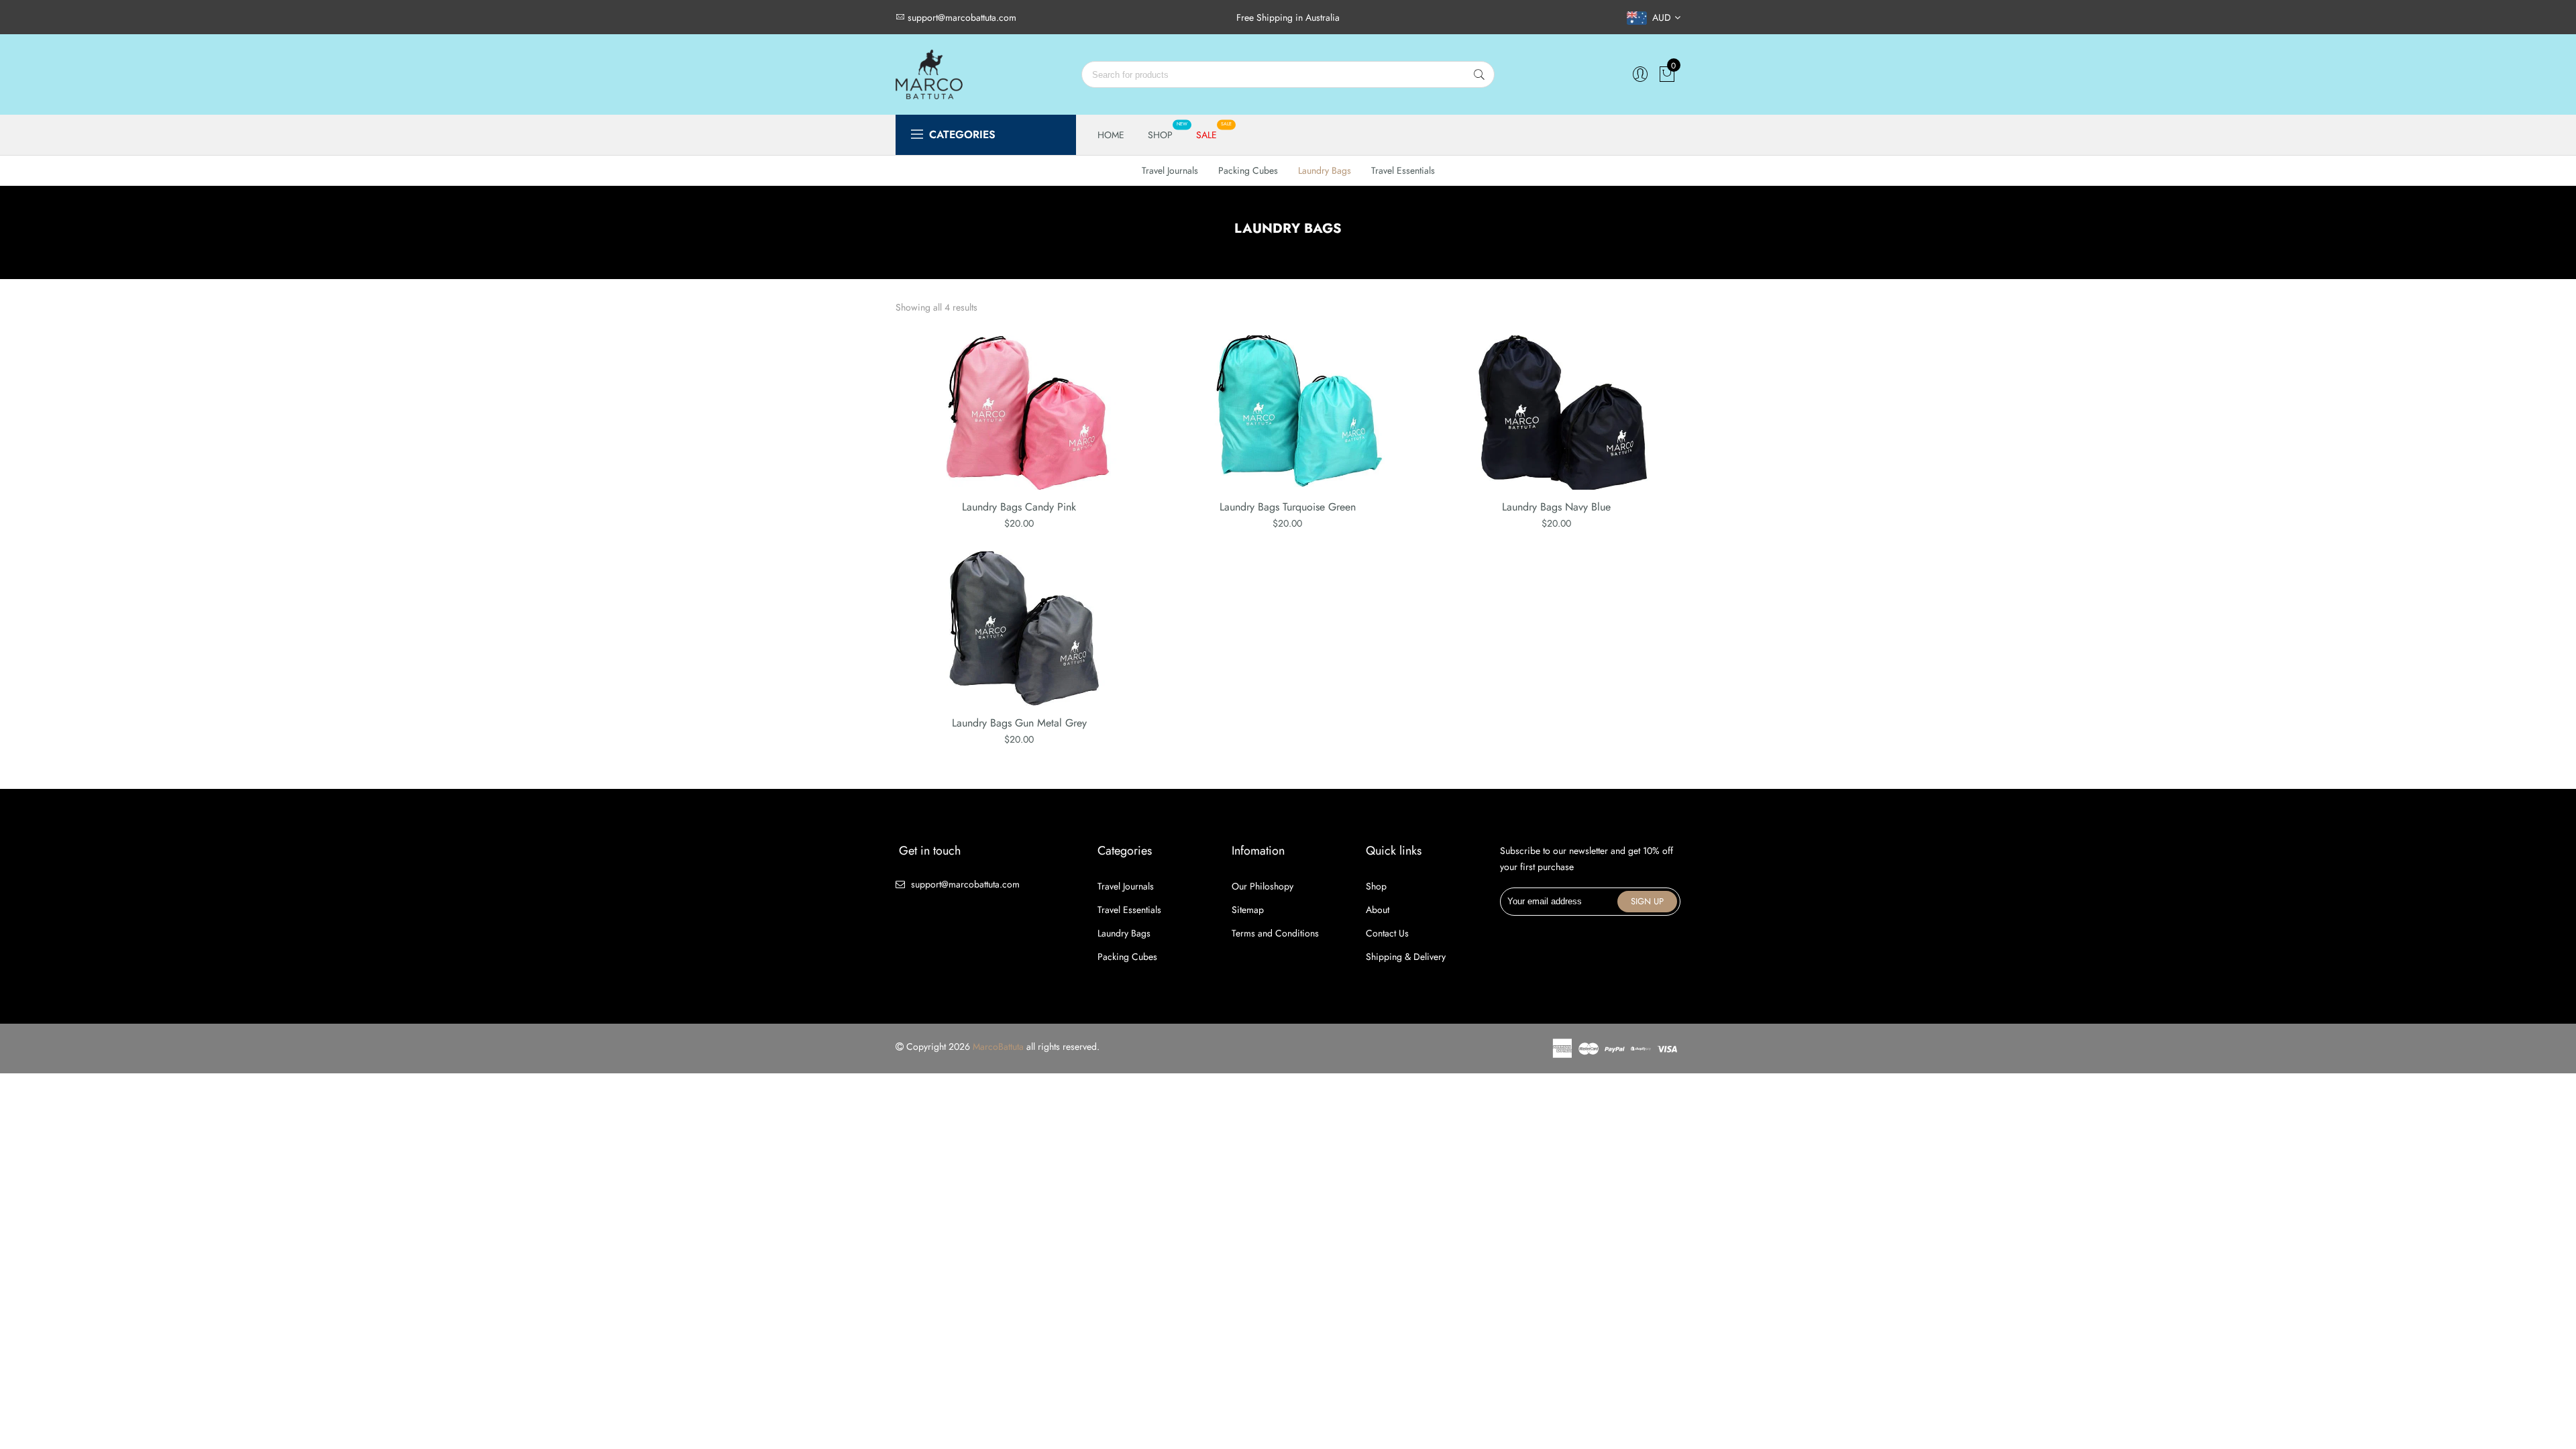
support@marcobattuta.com (965, 884)
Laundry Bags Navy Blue (1556, 507)
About (1378, 910)
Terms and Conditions (1275, 933)
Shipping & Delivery (1406, 957)
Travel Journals (1170, 170)
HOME (1111, 135)
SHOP (1160, 135)
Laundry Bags (1325, 170)
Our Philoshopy (1263, 886)
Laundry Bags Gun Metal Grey (1019, 723)
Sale (1206, 135)
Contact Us (1387, 933)
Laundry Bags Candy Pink (1019, 507)
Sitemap (1248, 910)
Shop (1376, 886)
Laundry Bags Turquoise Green (1288, 507)
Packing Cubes (1248, 170)
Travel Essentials (1403, 170)
